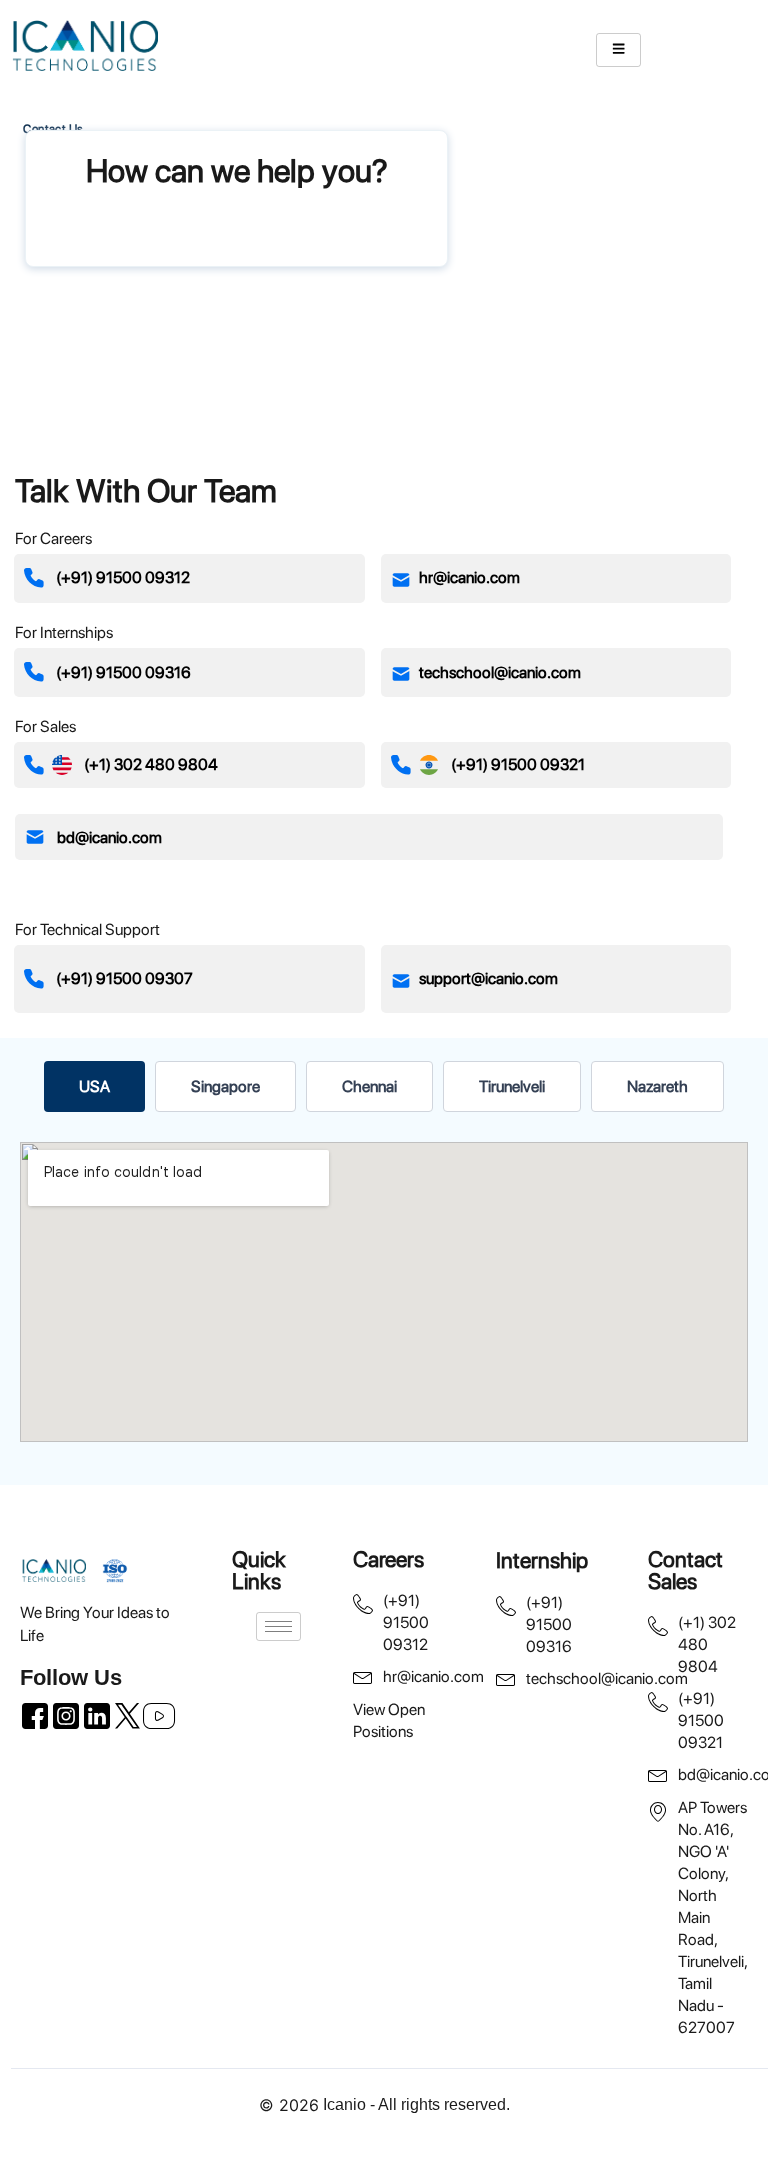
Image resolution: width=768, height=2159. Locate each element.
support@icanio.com (488, 978)
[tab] (94, 1086)
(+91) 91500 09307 (124, 978)
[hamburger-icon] (618, 50)
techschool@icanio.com (500, 672)
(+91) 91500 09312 (123, 577)
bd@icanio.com (109, 837)
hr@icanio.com (469, 577)
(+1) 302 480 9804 (151, 764)
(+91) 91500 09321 (518, 764)
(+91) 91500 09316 (123, 672)
